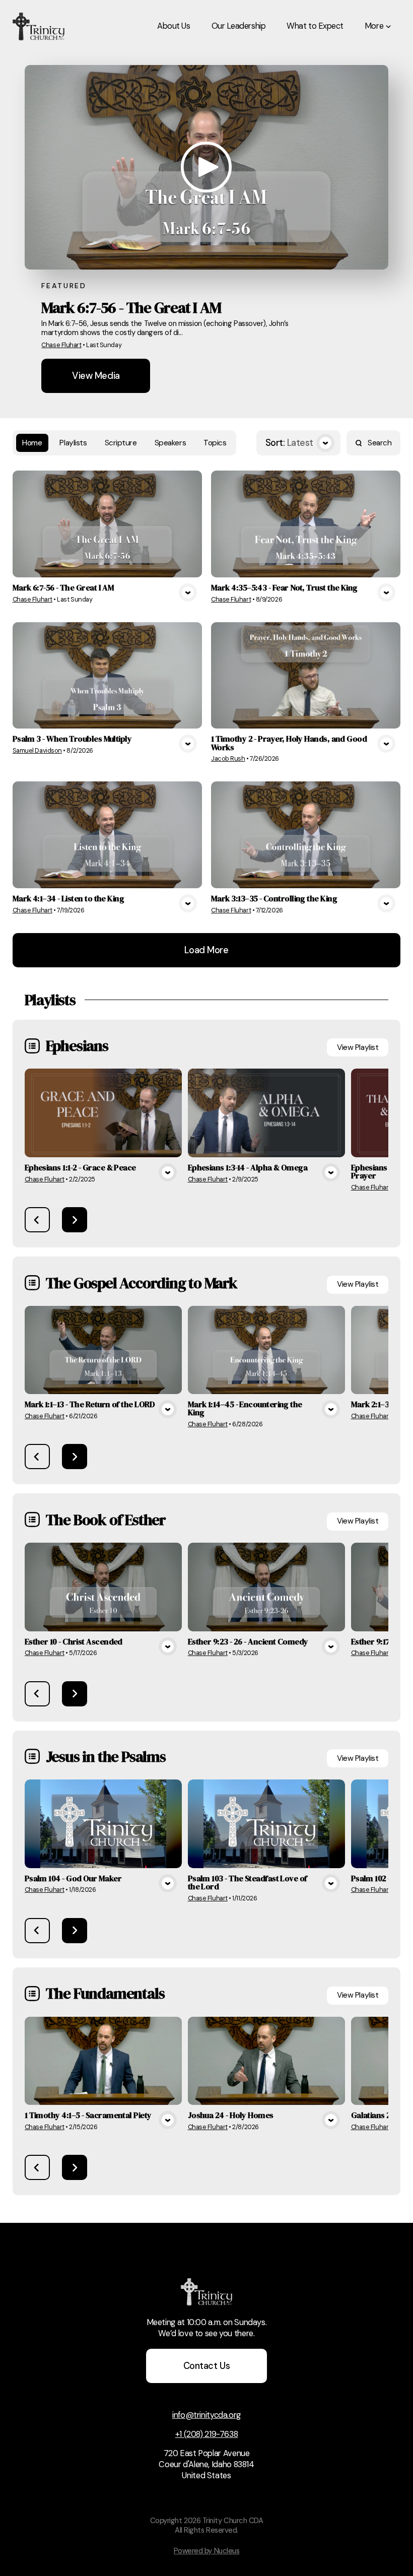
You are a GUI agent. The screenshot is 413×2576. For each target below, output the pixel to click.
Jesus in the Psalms (106, 1756)
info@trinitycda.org (206, 2415)
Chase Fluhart (61, 345)
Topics (215, 443)
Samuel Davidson (37, 750)
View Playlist (358, 1047)
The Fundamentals (105, 1993)
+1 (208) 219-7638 (207, 2434)
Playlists (73, 443)
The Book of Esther (106, 1520)
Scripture (121, 443)
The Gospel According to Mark (142, 1283)
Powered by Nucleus (207, 2551)
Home (32, 443)
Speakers (170, 443)
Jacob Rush (228, 758)
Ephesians (77, 1045)
